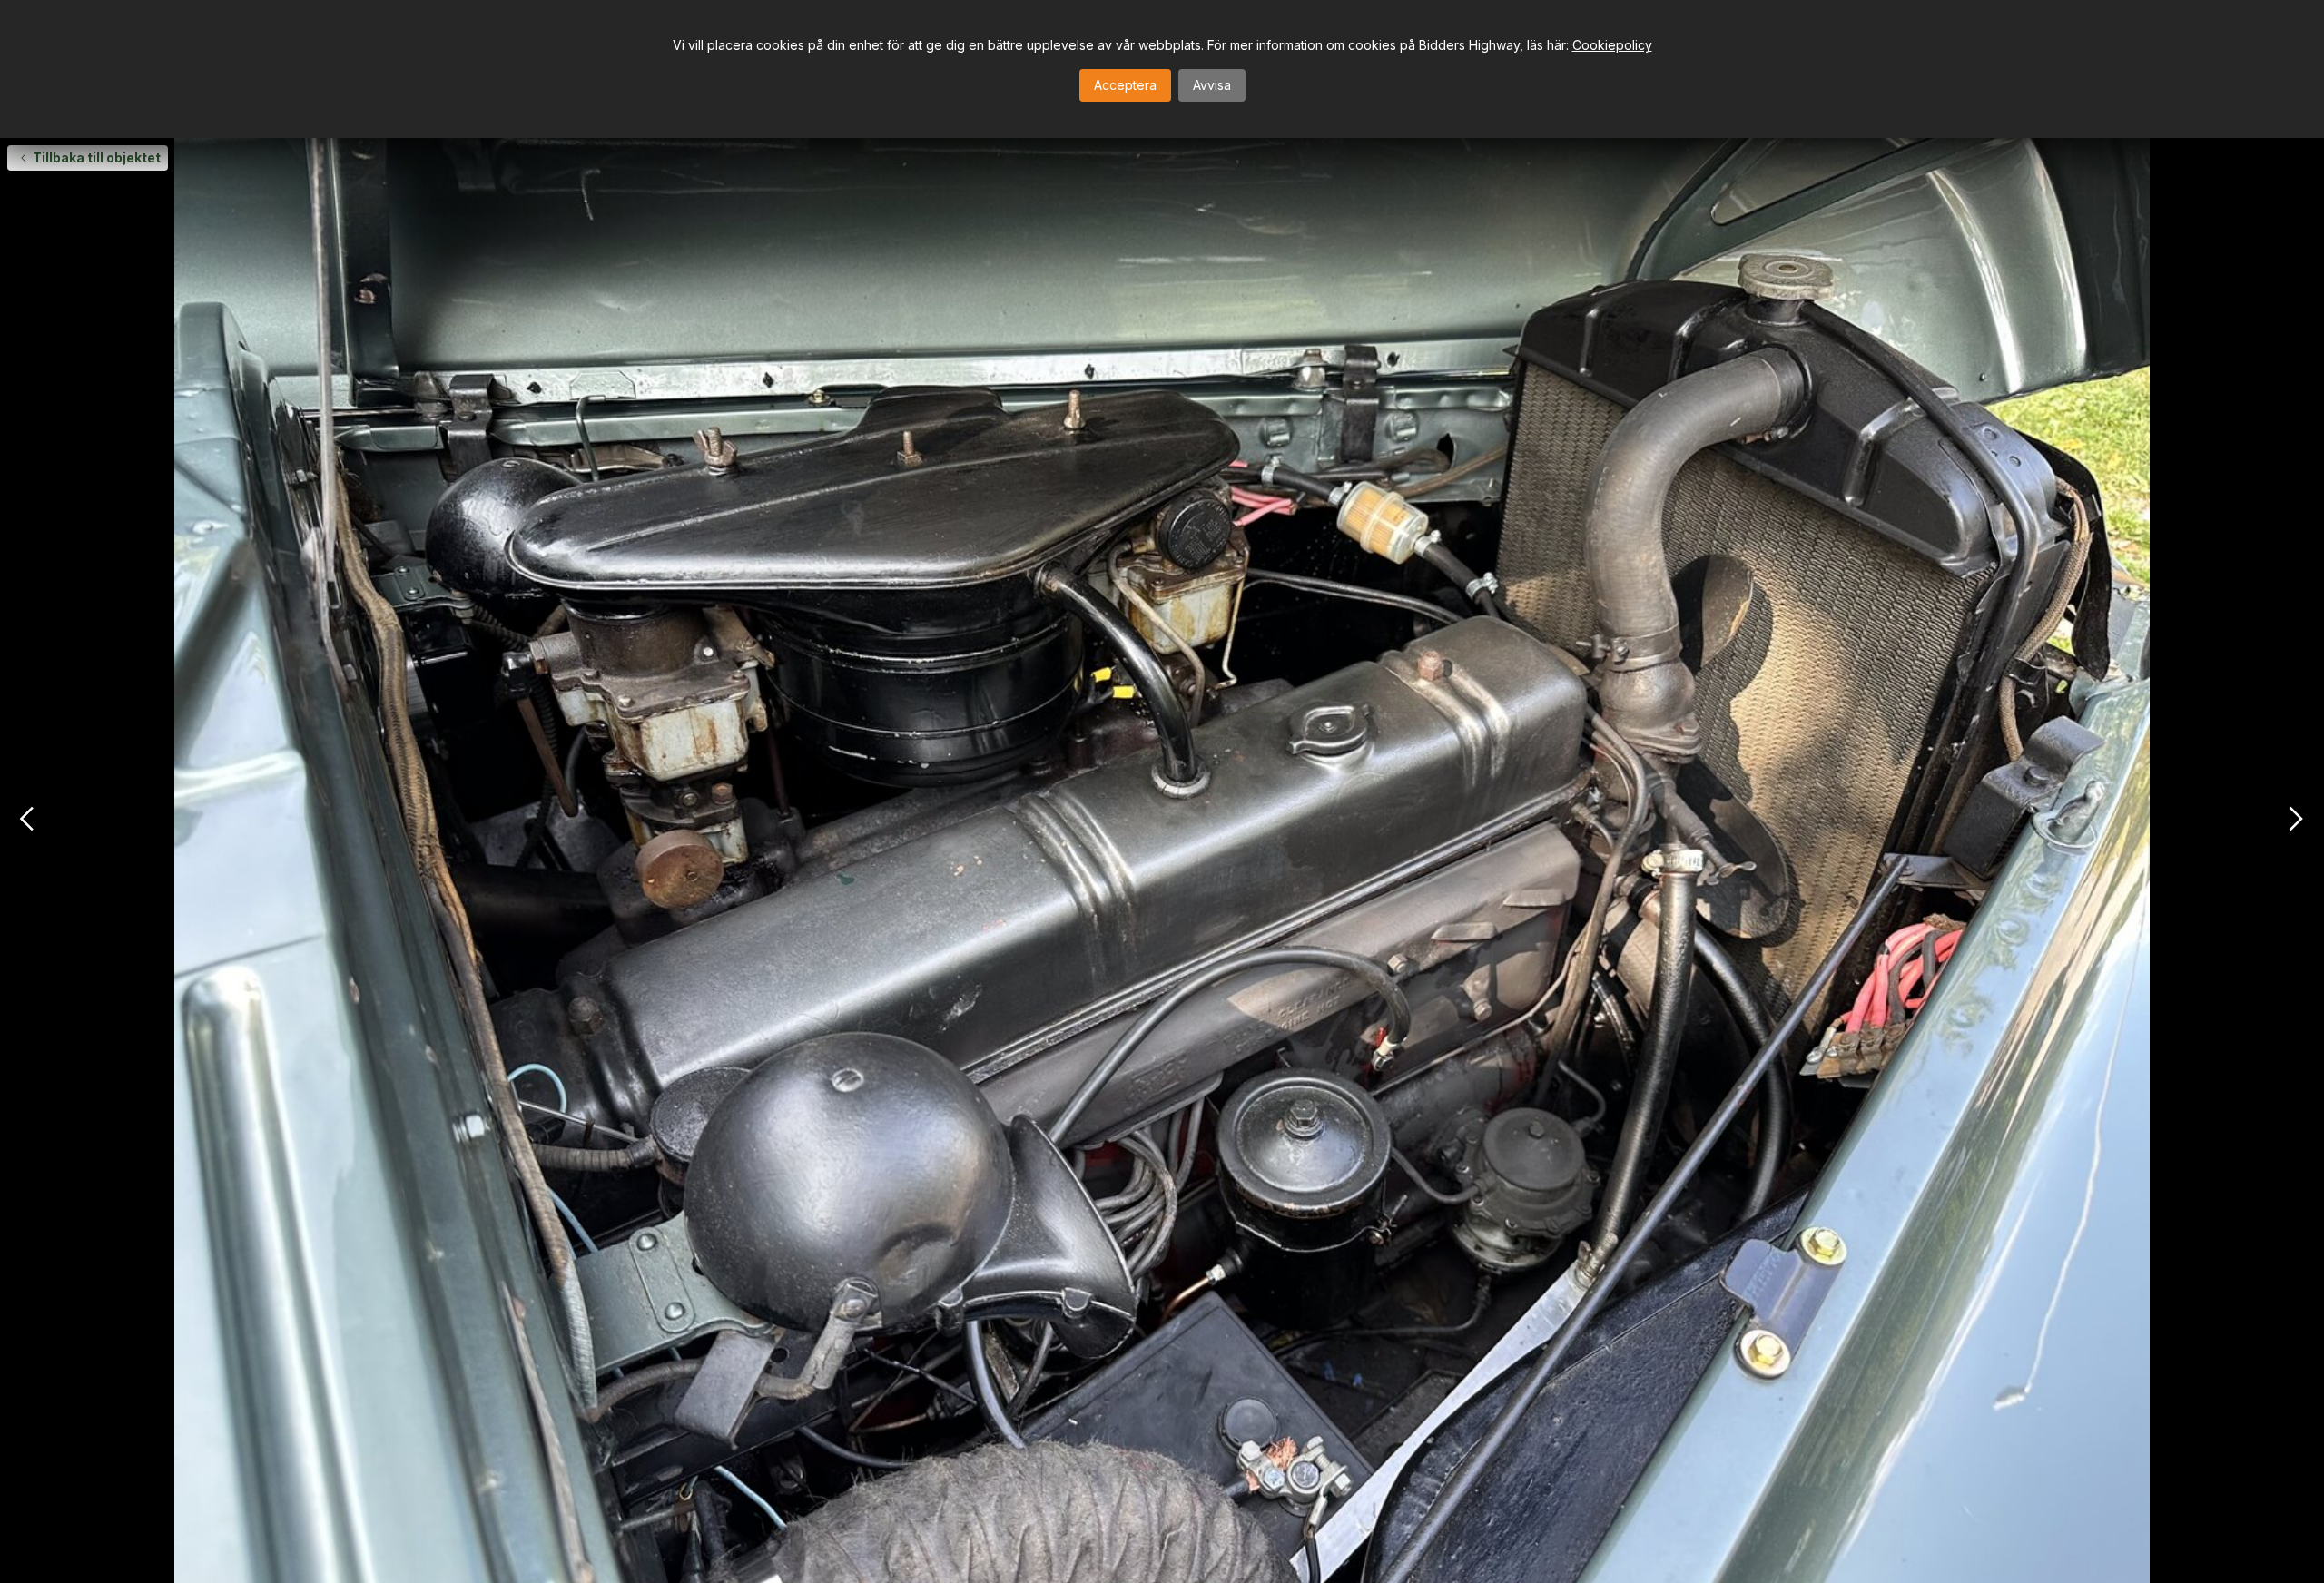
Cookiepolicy (1612, 45)
